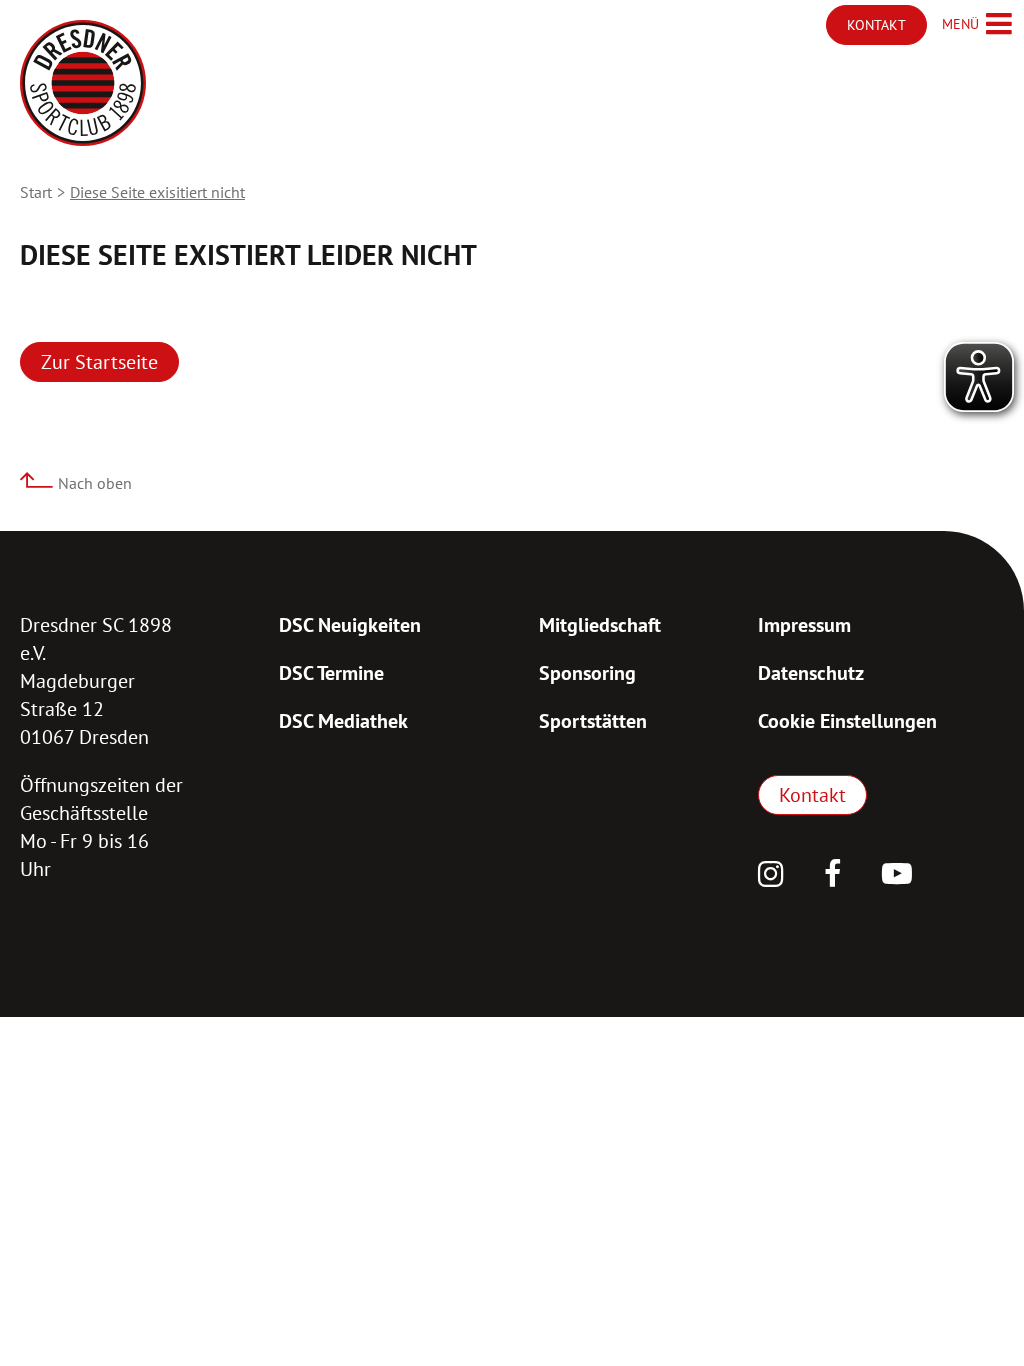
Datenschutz (811, 673)
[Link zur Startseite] (83, 83)
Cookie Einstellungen (847, 721)
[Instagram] (771, 876)
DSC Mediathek (343, 721)
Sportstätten (593, 721)
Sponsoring (587, 673)
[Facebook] (833, 876)
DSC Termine (331, 673)
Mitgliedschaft (600, 625)
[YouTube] (897, 876)
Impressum (804, 625)
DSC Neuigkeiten (350, 625)
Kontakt (812, 795)
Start (36, 192)
